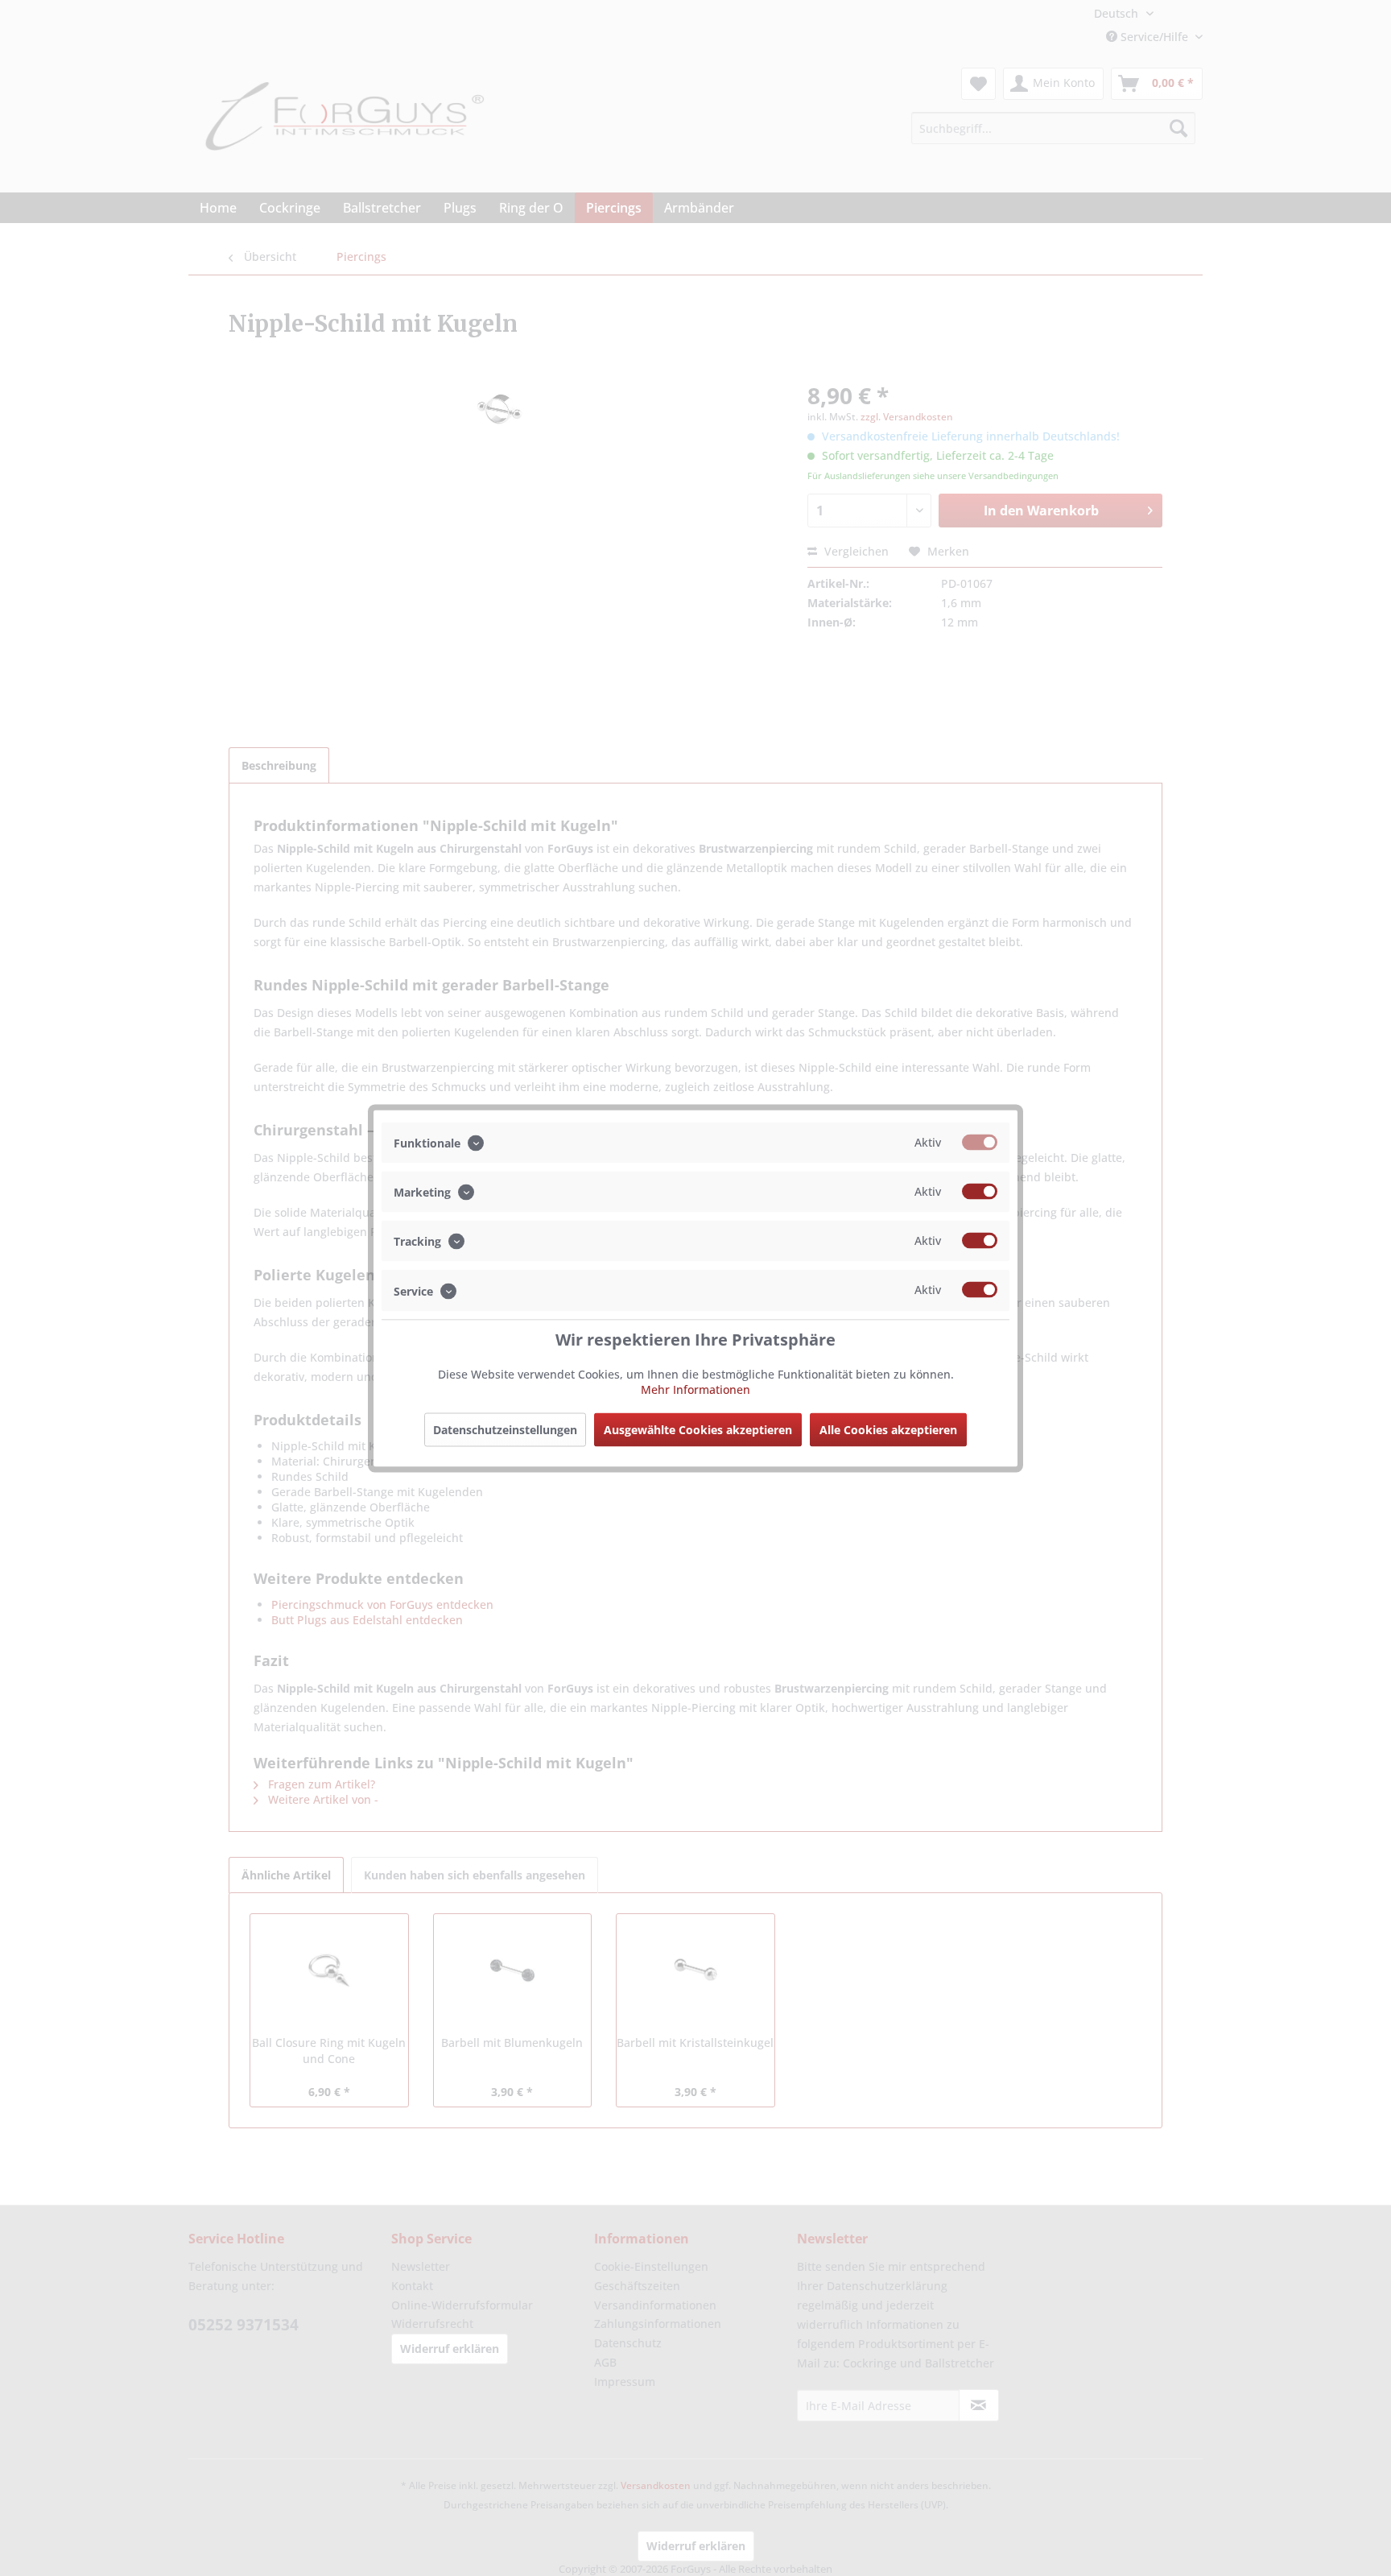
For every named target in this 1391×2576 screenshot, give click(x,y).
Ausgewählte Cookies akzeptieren (698, 1429)
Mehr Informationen (695, 1389)
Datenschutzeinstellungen (505, 1429)
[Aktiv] (980, 1142)
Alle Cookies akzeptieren (888, 1429)
